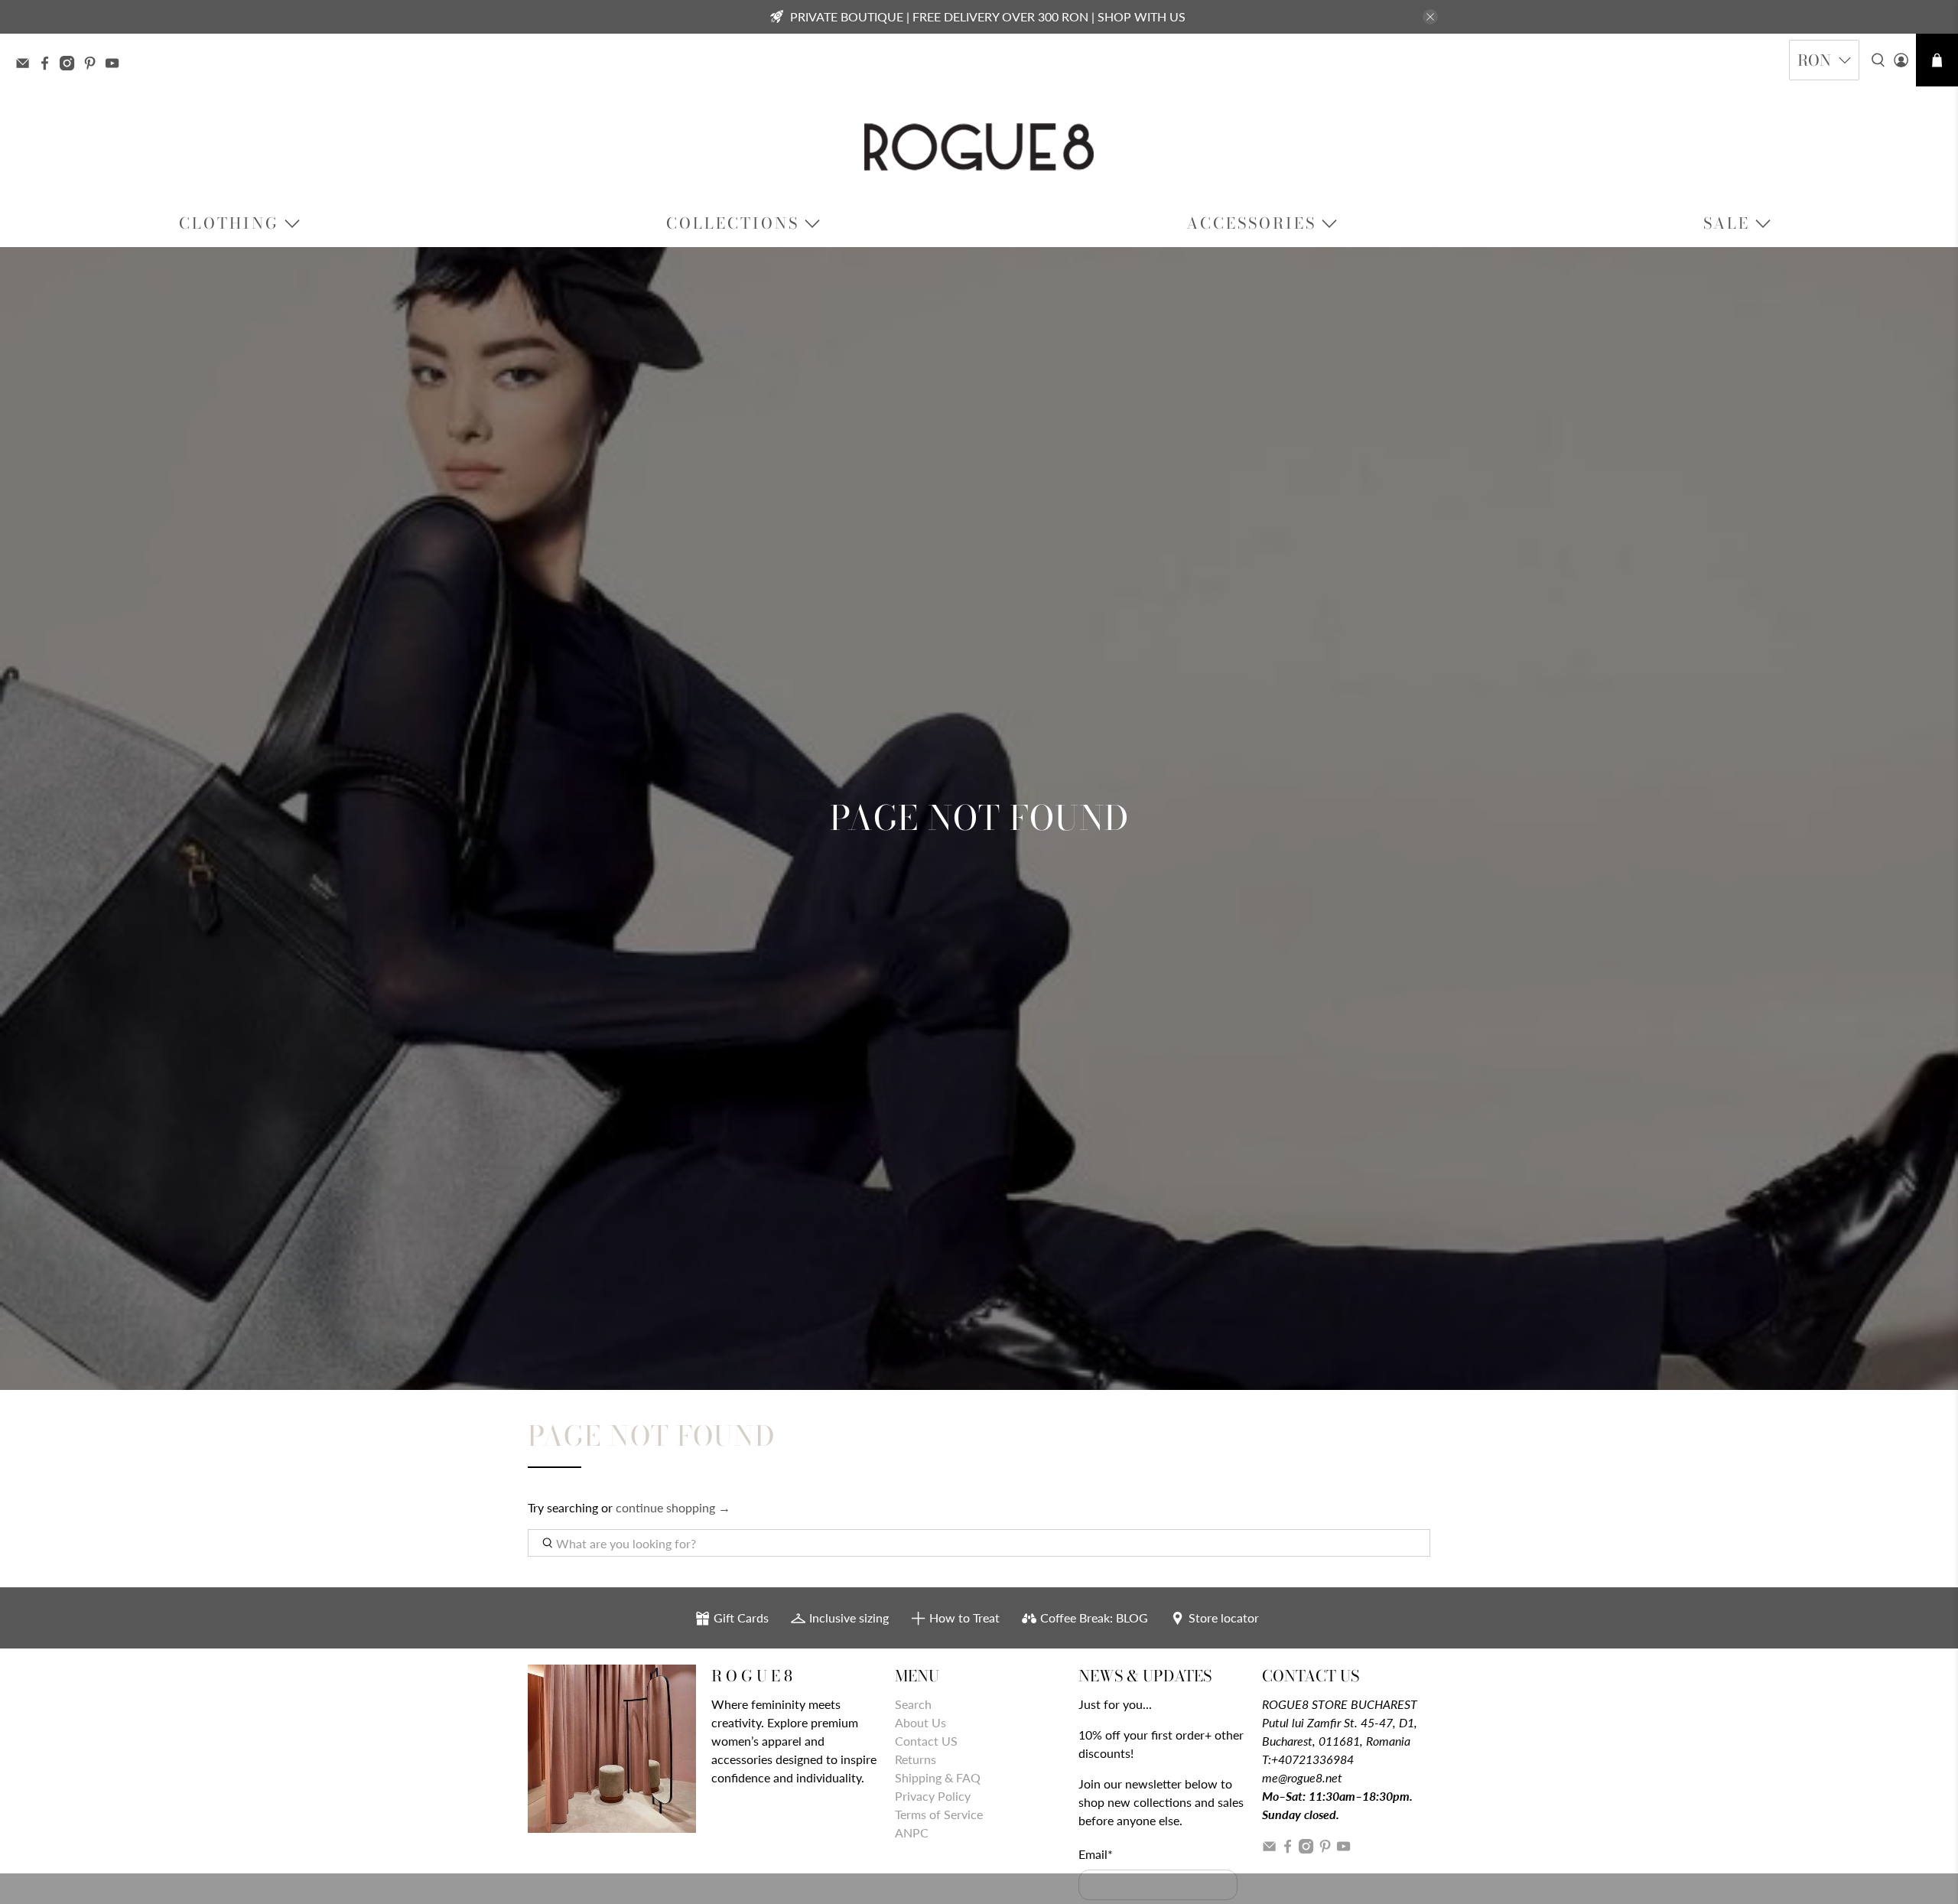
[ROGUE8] (979, 147)
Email (1096, 1854)
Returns (916, 1759)
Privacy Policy (933, 1796)
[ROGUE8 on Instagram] (71, 65)
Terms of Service (939, 1814)
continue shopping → (673, 1507)
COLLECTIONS (733, 223)
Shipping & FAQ (938, 1777)
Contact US (926, 1741)
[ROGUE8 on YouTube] (116, 65)
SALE (1727, 223)
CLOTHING (229, 223)
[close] (1430, 17)
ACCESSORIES (1251, 223)
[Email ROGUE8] (26, 65)
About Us (920, 1722)
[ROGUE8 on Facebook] (49, 65)
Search (913, 1704)
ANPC (912, 1832)
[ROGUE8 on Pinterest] (94, 65)
